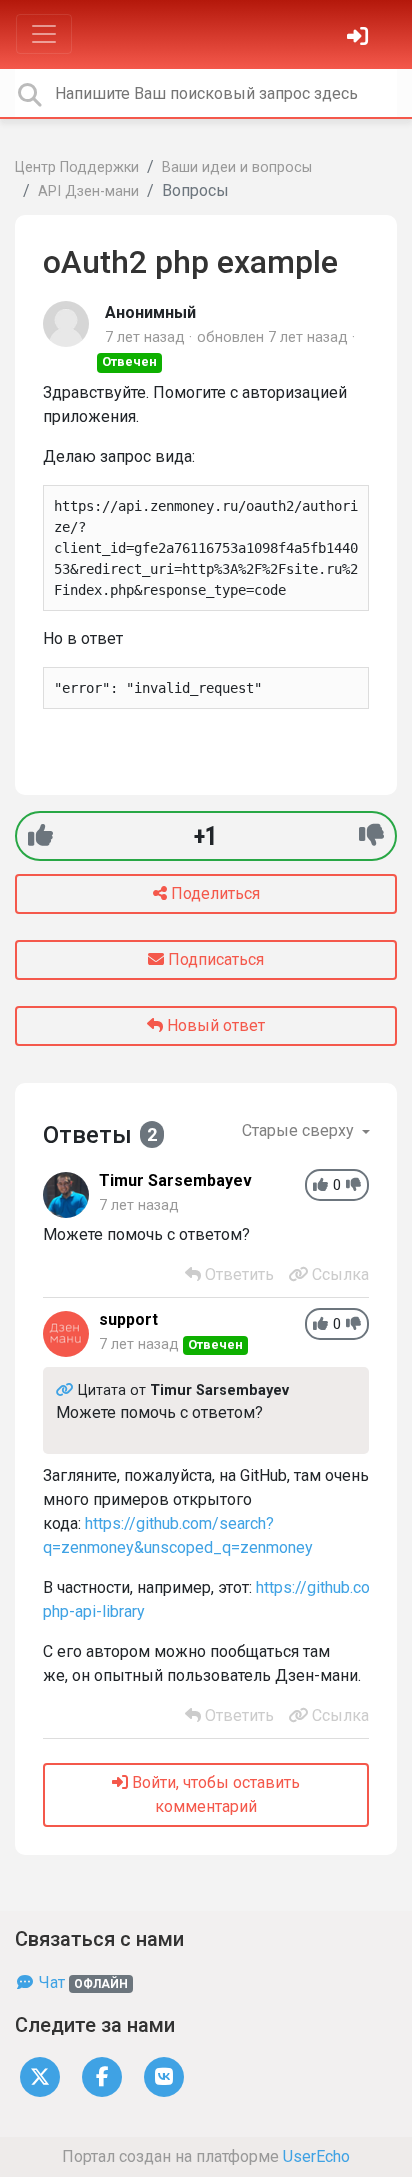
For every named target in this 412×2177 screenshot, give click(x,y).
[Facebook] (102, 2075)
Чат (81, 1982)
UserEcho (316, 2156)
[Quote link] (67, 1390)
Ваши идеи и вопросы (237, 167)
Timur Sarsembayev (175, 1180)
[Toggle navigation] (44, 34)
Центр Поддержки (77, 167)
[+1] (40, 835)
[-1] (371, 835)
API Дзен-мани (88, 191)
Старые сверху (300, 1130)
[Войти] (360, 38)
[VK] (164, 2075)
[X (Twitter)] (40, 2075)
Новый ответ (214, 1025)
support (128, 1319)
